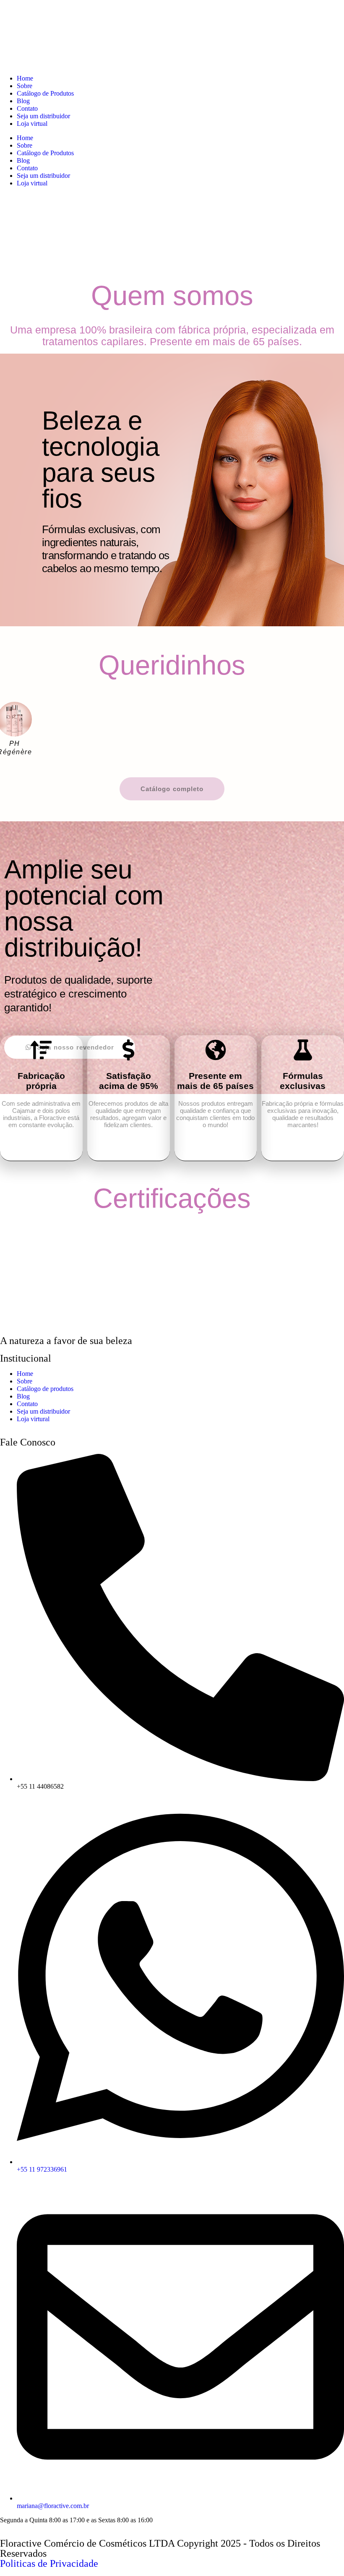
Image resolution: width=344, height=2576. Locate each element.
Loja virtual (32, 124)
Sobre (25, 86)
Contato (27, 108)
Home (25, 78)
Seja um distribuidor (43, 116)
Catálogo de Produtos (45, 93)
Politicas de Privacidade (49, 2563)
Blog (23, 101)
